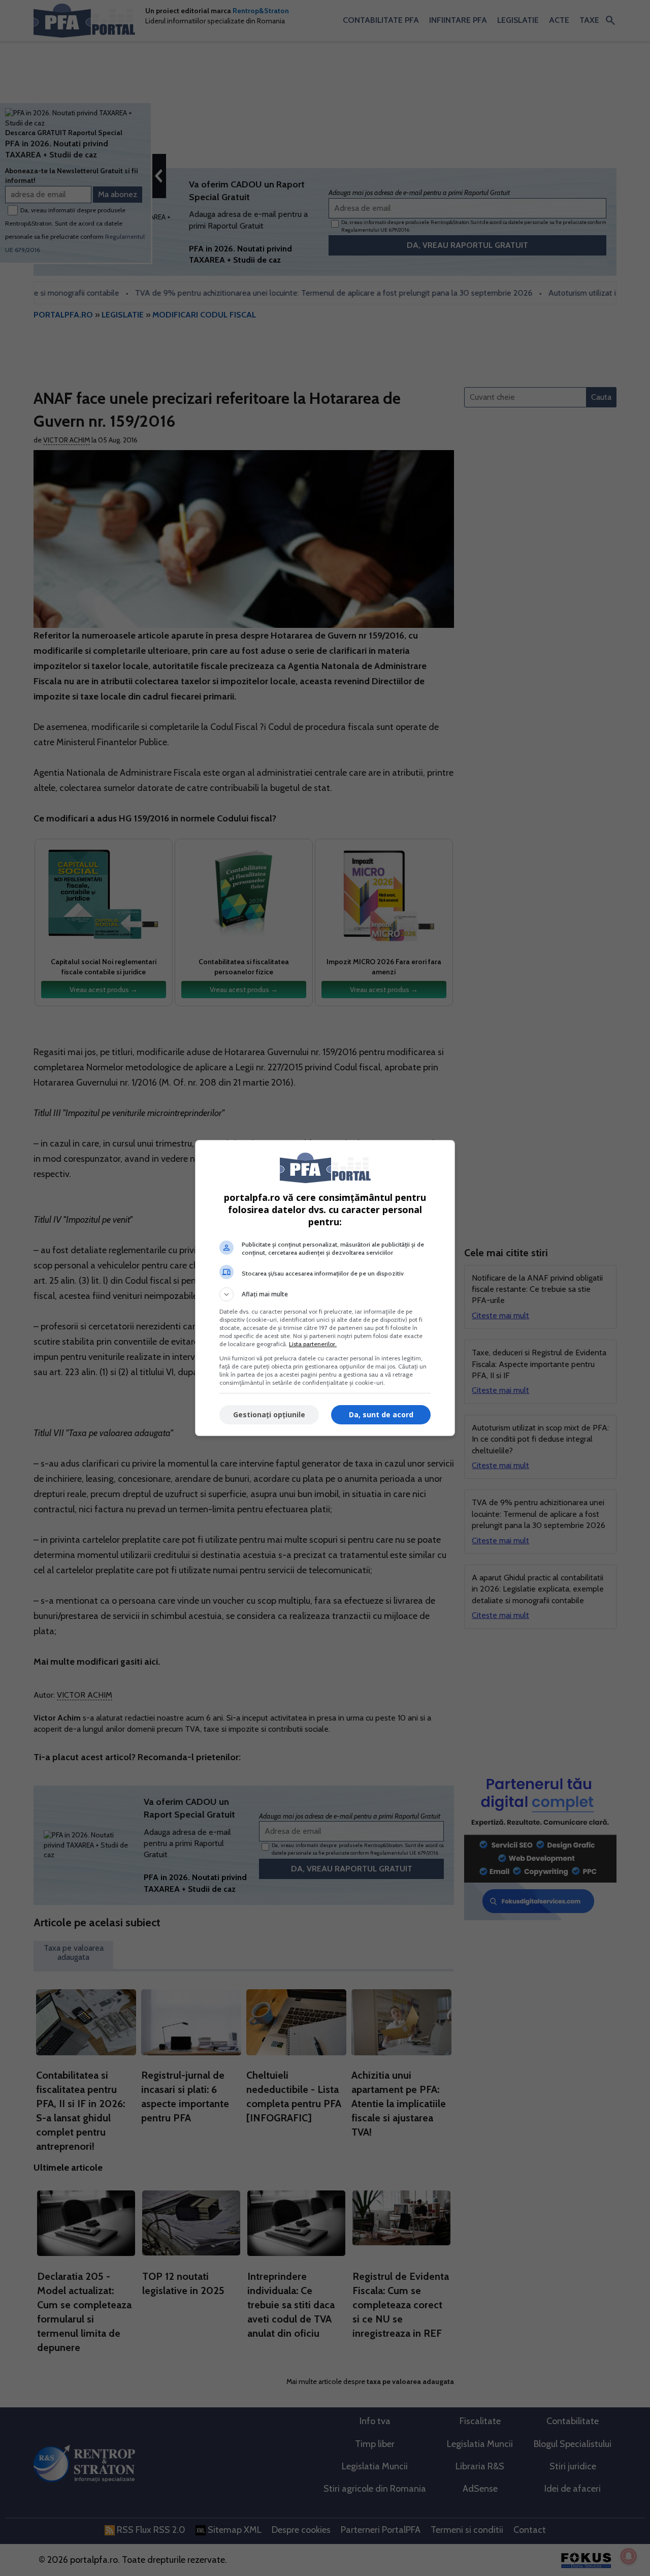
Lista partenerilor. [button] (313, 1344)
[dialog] (325, 1288)
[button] (325, 1294)
